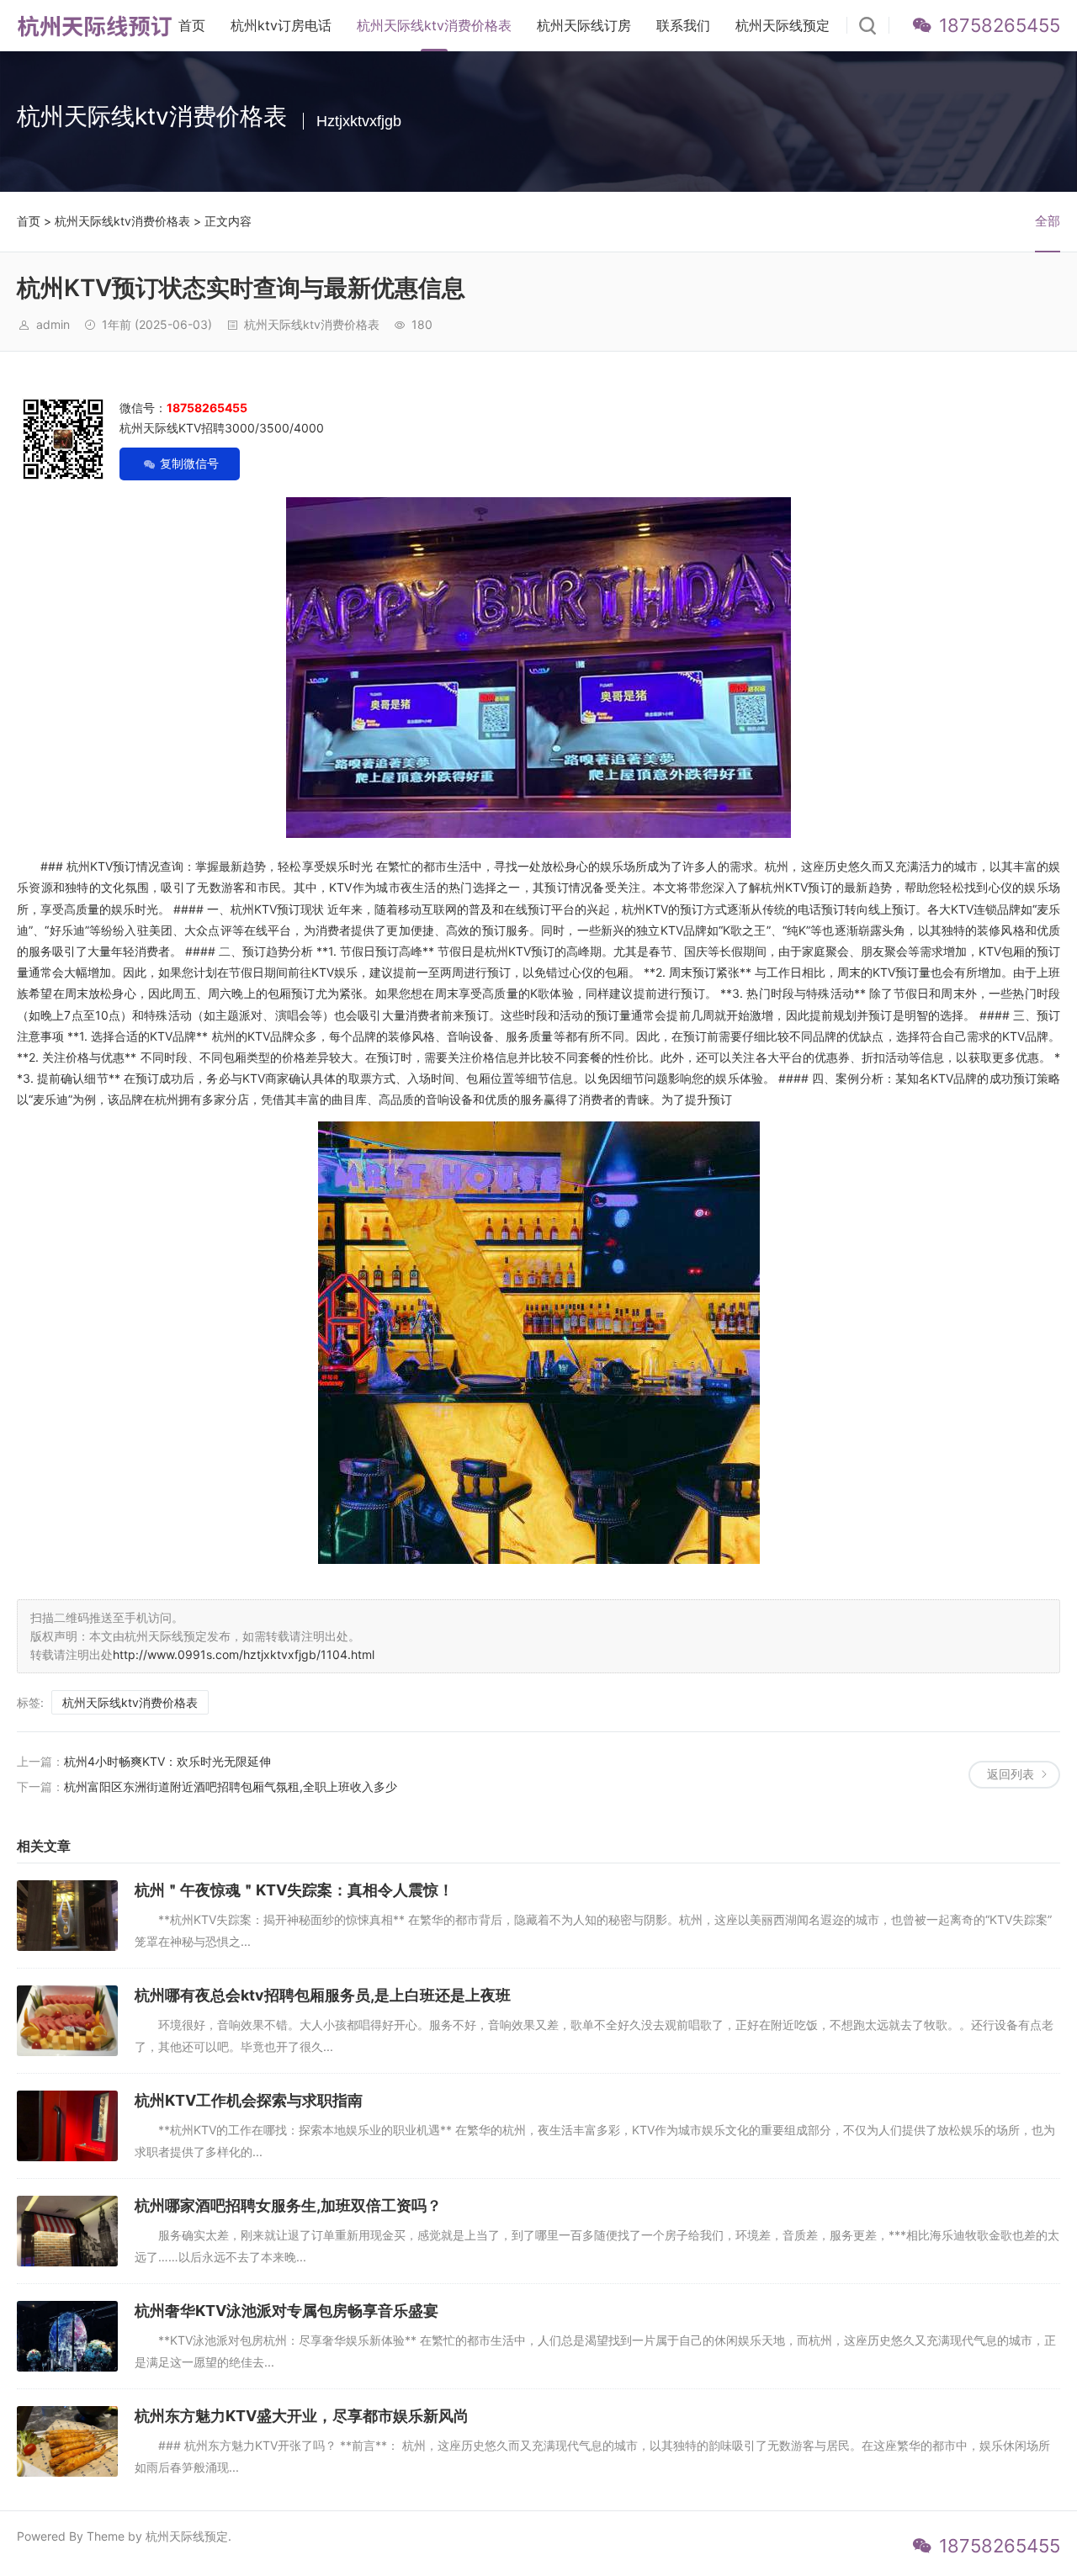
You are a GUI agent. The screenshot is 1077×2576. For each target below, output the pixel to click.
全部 (1048, 221)
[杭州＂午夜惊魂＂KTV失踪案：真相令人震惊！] (67, 1916)
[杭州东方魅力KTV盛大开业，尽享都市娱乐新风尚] (67, 2441)
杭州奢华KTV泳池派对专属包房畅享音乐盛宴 (286, 2311)
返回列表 (1011, 1774)
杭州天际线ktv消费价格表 (434, 25)
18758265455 (1000, 25)
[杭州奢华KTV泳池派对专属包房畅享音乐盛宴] (67, 2336)
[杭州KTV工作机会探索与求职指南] (67, 2126)
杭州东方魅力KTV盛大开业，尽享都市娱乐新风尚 (302, 2416)
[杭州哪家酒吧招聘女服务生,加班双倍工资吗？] (67, 2231)
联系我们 (683, 25)
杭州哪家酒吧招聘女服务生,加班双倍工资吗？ (288, 2205)
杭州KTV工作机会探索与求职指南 (249, 2100)
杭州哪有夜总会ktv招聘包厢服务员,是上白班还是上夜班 (323, 1995)
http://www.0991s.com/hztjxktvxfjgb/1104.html (244, 1654)
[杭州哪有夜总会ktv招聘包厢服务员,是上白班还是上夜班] (67, 2021)
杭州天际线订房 (584, 25)
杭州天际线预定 (783, 25)
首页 (192, 25)
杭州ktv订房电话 (281, 25)
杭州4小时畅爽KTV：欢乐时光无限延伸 (167, 1761)
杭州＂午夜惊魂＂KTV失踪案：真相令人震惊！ (294, 1890)
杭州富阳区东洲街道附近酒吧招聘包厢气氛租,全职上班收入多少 (231, 1786)
